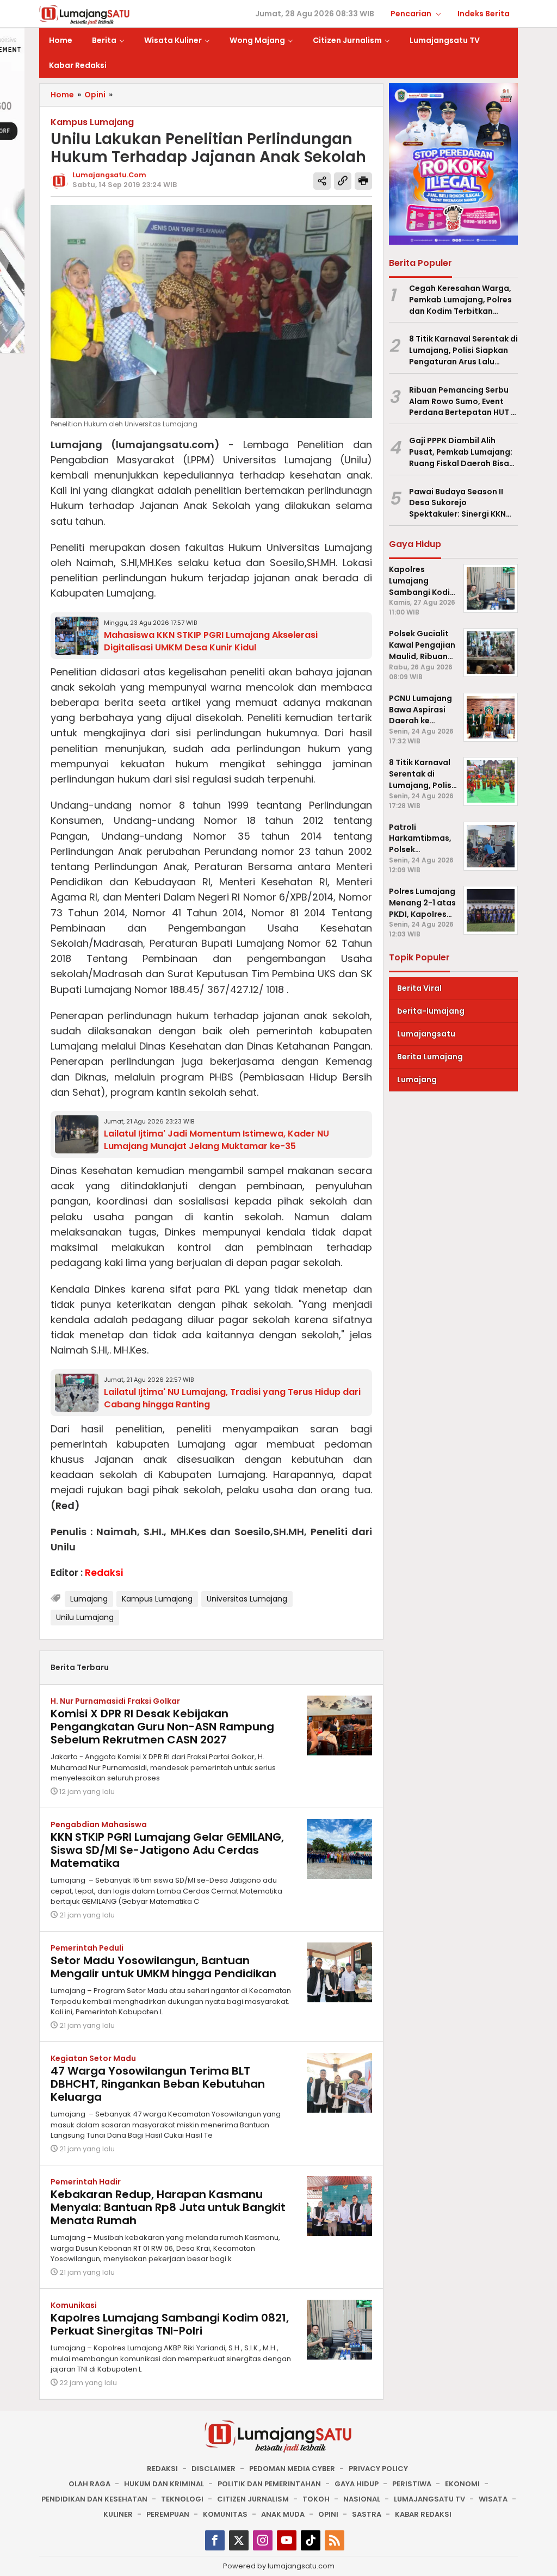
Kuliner (118, 2514)
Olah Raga (89, 2484)
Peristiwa (412, 2484)
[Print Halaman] (363, 181)
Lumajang (89, 1599)
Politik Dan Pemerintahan (269, 2484)
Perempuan (168, 2514)
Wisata (493, 2499)
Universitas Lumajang (247, 1599)
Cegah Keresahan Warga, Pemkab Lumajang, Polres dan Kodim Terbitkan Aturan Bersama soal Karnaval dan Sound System (460, 300)
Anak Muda (283, 2514)
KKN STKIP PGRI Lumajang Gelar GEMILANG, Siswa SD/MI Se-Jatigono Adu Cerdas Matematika (167, 1850)
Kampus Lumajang (157, 1599)
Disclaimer (213, 2469)
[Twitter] (239, 2540)
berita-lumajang (431, 1011)
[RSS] (335, 2540)
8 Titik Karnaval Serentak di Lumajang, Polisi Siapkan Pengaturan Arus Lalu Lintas (463, 350)
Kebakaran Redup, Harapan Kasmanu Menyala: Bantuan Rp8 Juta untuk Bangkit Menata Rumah (168, 2207)
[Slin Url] (343, 181)
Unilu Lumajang (85, 1617)
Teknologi (182, 2499)
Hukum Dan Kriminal (164, 2484)
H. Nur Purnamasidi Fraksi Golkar (115, 1701)
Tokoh (316, 2499)
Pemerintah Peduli (87, 1948)
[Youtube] (287, 2540)
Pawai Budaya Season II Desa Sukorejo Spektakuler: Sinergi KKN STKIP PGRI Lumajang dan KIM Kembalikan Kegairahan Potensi (459, 503)
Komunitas (225, 2514)
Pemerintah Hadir (86, 2182)
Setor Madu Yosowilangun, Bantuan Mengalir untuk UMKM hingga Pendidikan (163, 1967)
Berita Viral (419, 988)
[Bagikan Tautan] (322, 181)
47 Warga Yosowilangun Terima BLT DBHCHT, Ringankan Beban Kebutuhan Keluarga (158, 2084)
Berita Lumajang (430, 1057)
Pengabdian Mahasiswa (99, 1824)
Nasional (362, 2499)
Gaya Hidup (357, 2484)
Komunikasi (74, 2305)
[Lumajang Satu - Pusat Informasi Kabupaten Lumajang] (85, 14)
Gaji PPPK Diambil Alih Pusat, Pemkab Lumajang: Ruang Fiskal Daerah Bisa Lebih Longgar (461, 452)
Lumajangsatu (426, 1034)
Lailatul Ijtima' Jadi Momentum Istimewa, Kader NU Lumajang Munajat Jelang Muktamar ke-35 (216, 1140)
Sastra (367, 2514)
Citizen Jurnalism (253, 2499)
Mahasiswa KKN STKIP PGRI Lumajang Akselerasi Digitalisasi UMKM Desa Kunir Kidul (211, 641)
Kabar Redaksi (423, 2514)
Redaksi (162, 2469)
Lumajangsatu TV (429, 2499)
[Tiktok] (311, 2540)
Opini (328, 2514)
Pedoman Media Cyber (292, 2469)
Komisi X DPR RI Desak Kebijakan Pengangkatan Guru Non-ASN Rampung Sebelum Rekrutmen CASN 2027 (162, 1727)
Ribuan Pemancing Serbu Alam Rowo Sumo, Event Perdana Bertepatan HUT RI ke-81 (463, 401)
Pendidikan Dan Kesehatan (94, 2499)
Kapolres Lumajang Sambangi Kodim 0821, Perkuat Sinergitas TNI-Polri (170, 2324)
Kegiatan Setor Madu (93, 2058)
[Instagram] (263, 2540)
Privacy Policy (378, 2469)
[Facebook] (215, 2540)
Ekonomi (462, 2484)
